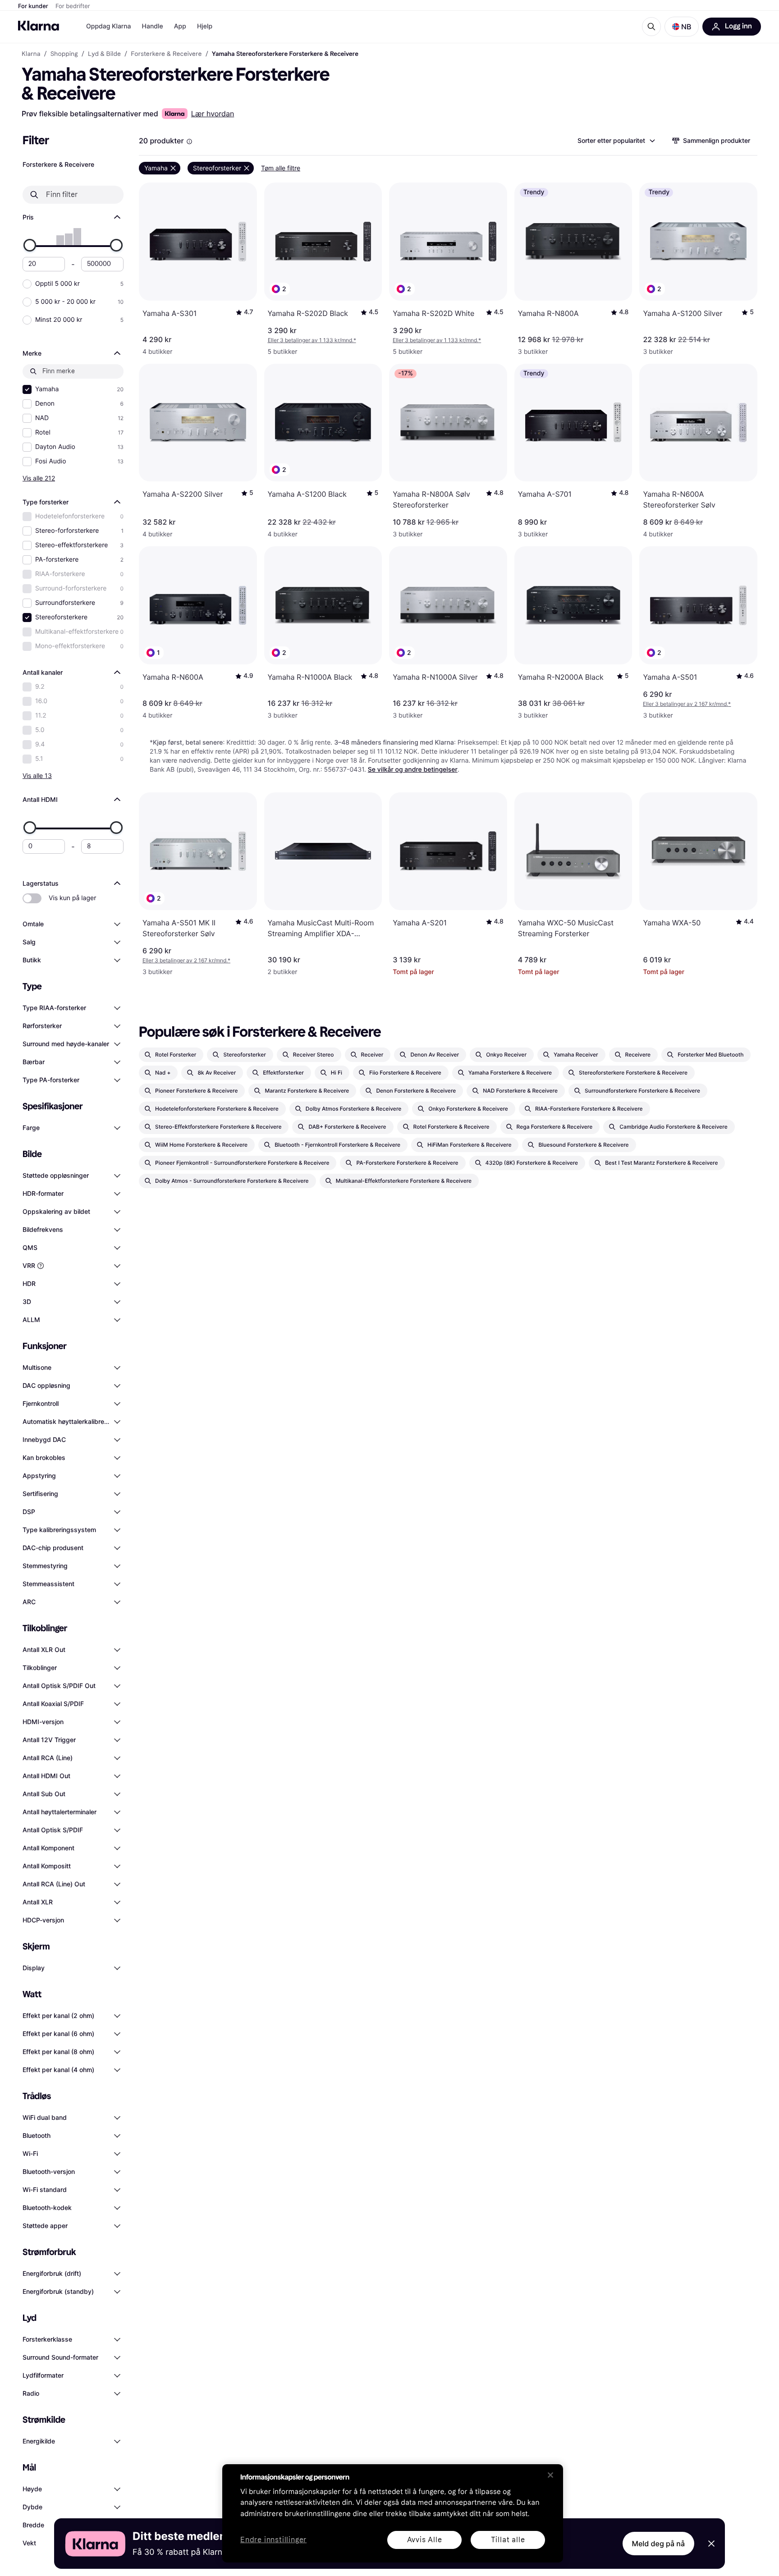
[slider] (30, 245)
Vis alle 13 (37, 776)
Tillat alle (508, 2540)
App (180, 26)
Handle (153, 26)
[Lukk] (550, 2475)
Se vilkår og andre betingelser (413, 770)
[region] (393, 2513)
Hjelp (205, 26)
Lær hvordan (213, 114)
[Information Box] (189, 142)
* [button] (312, 340)
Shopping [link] (64, 54)
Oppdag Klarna (109, 26)
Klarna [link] (31, 54)
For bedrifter (73, 6)
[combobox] (616, 141)
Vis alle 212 (39, 478)
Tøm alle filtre (281, 168)
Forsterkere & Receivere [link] (166, 54)
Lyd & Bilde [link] (104, 54)
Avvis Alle (425, 2540)
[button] (682, 27)
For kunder (33, 6)
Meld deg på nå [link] (658, 2544)
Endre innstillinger (273, 2540)
